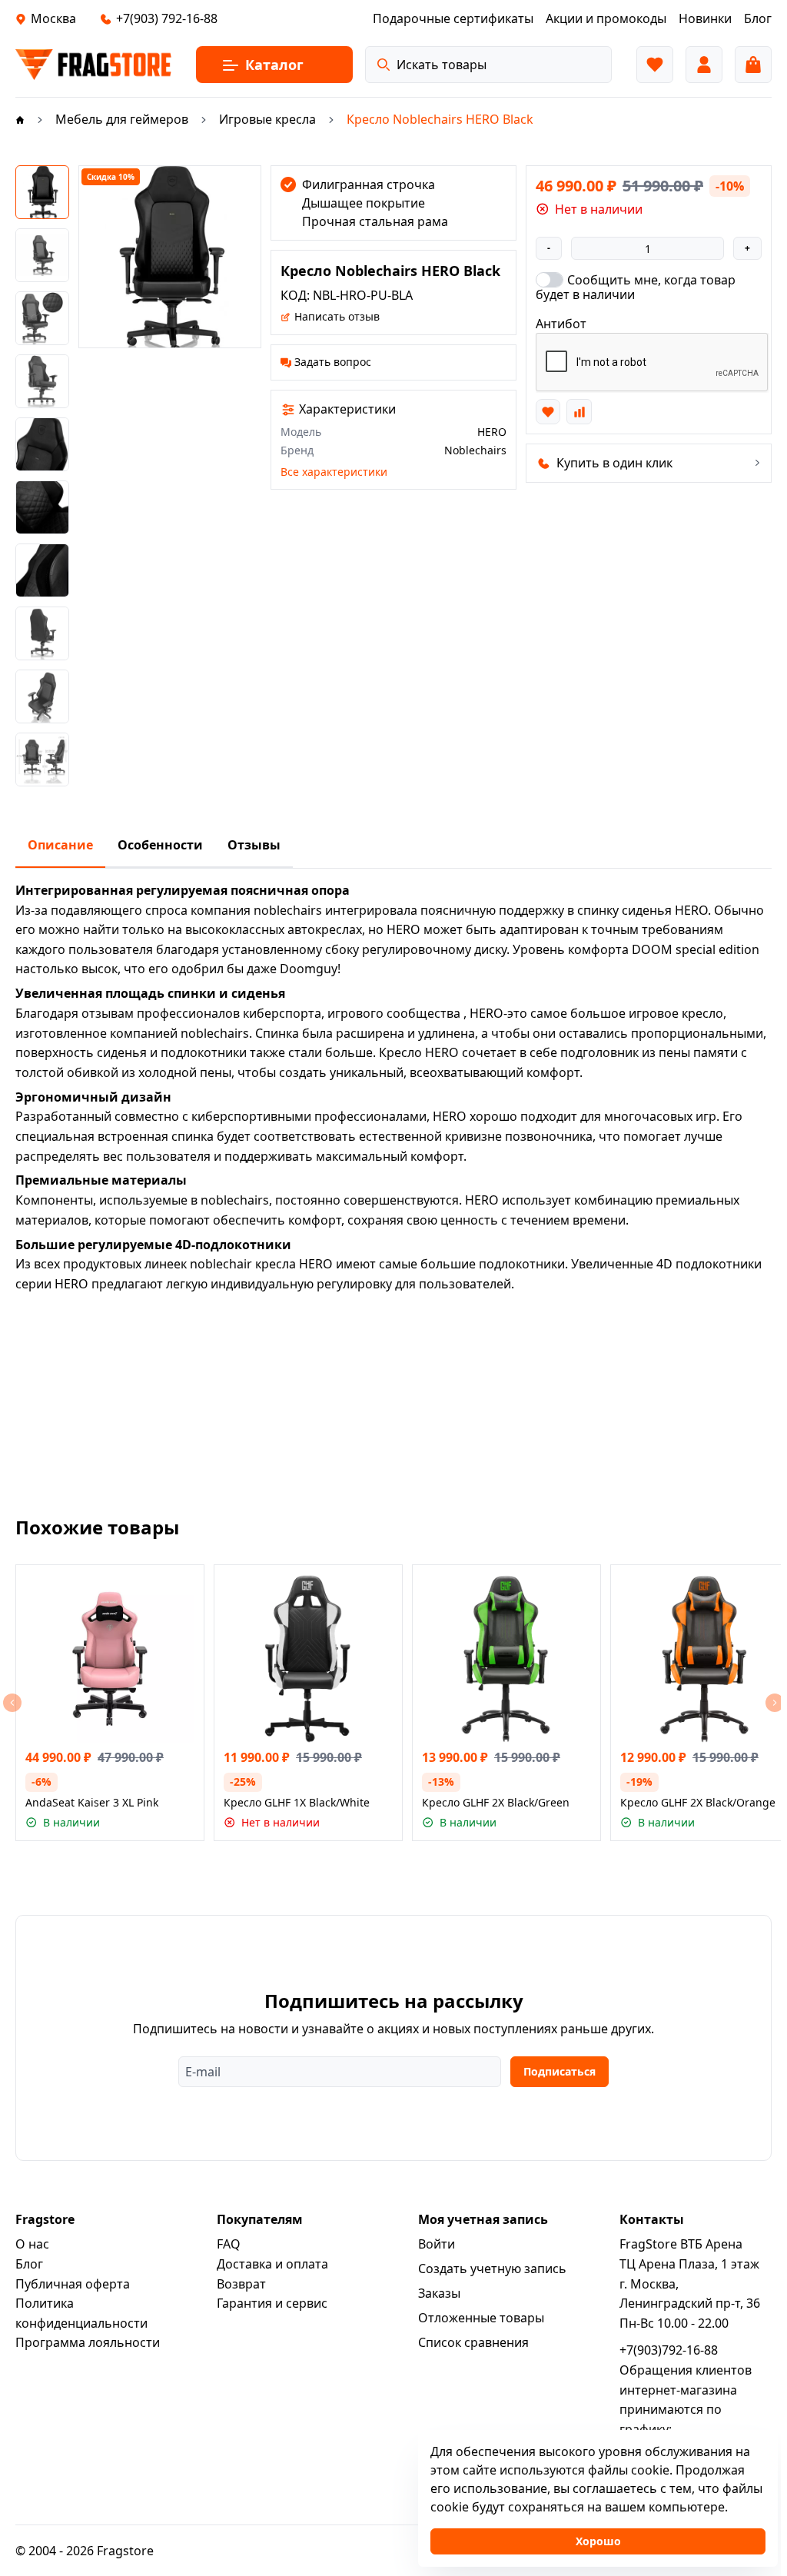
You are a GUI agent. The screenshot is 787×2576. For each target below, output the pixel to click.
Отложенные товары (481, 2318)
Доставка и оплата (272, 2264)
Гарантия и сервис (272, 2303)
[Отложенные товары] (655, 65)
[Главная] (20, 119)
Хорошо (598, 2541)
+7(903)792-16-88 (669, 2350)
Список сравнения (473, 2342)
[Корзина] (753, 65)
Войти (437, 2244)
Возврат (241, 2284)
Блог (29, 2264)
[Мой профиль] (704, 65)
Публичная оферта (73, 2284)
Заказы (439, 2293)
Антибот (561, 324)
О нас (32, 2244)
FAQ (229, 2244)
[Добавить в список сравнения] (579, 411)
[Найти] (384, 65)
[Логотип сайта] (93, 65)
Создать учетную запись (492, 2269)
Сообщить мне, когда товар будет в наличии (636, 287)
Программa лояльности (88, 2342)
